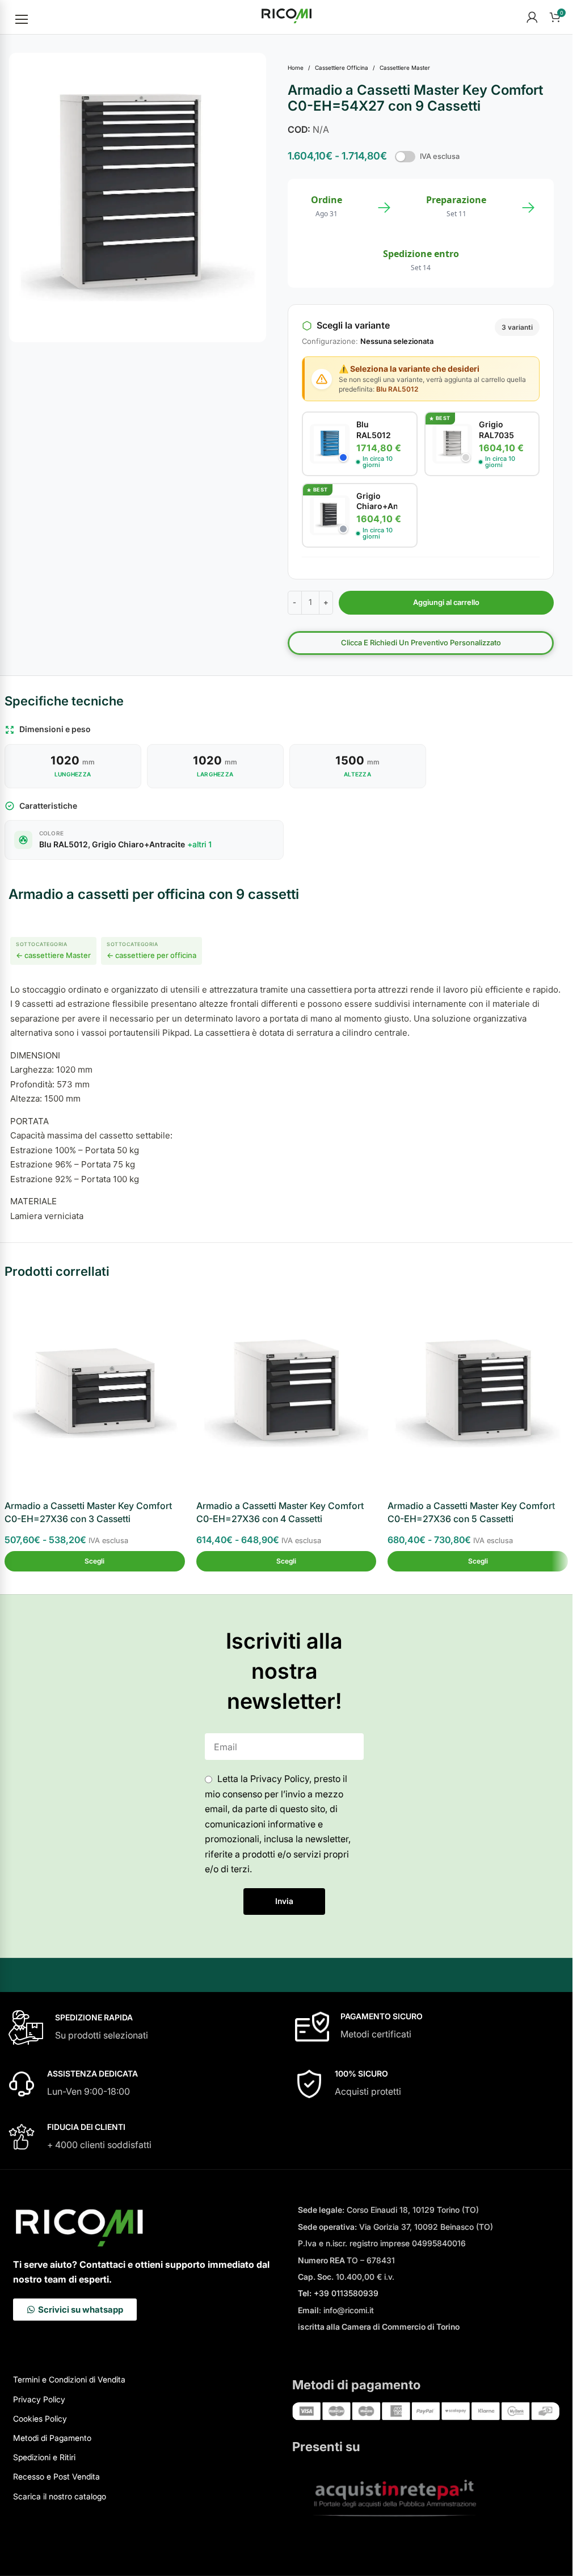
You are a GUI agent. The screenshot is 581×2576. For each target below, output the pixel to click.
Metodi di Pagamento (52, 2438)
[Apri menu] (22, 19)
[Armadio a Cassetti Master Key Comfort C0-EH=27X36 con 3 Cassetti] (95, 1393)
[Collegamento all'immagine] (426, 2410)
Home (296, 68)
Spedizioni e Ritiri (44, 2457)
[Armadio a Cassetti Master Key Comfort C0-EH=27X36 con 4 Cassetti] (287, 1393)
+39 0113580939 (338, 2293)
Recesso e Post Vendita (56, 2476)
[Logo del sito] (287, 16)
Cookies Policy (40, 2419)
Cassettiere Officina (342, 68)
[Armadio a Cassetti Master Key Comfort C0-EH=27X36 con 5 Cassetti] (478, 1393)
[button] (95, 1561)
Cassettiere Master (405, 68)
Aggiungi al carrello (446, 602)
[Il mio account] (532, 17)
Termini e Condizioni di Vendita (69, 2379)
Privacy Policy (39, 2399)
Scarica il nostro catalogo (60, 2496)
